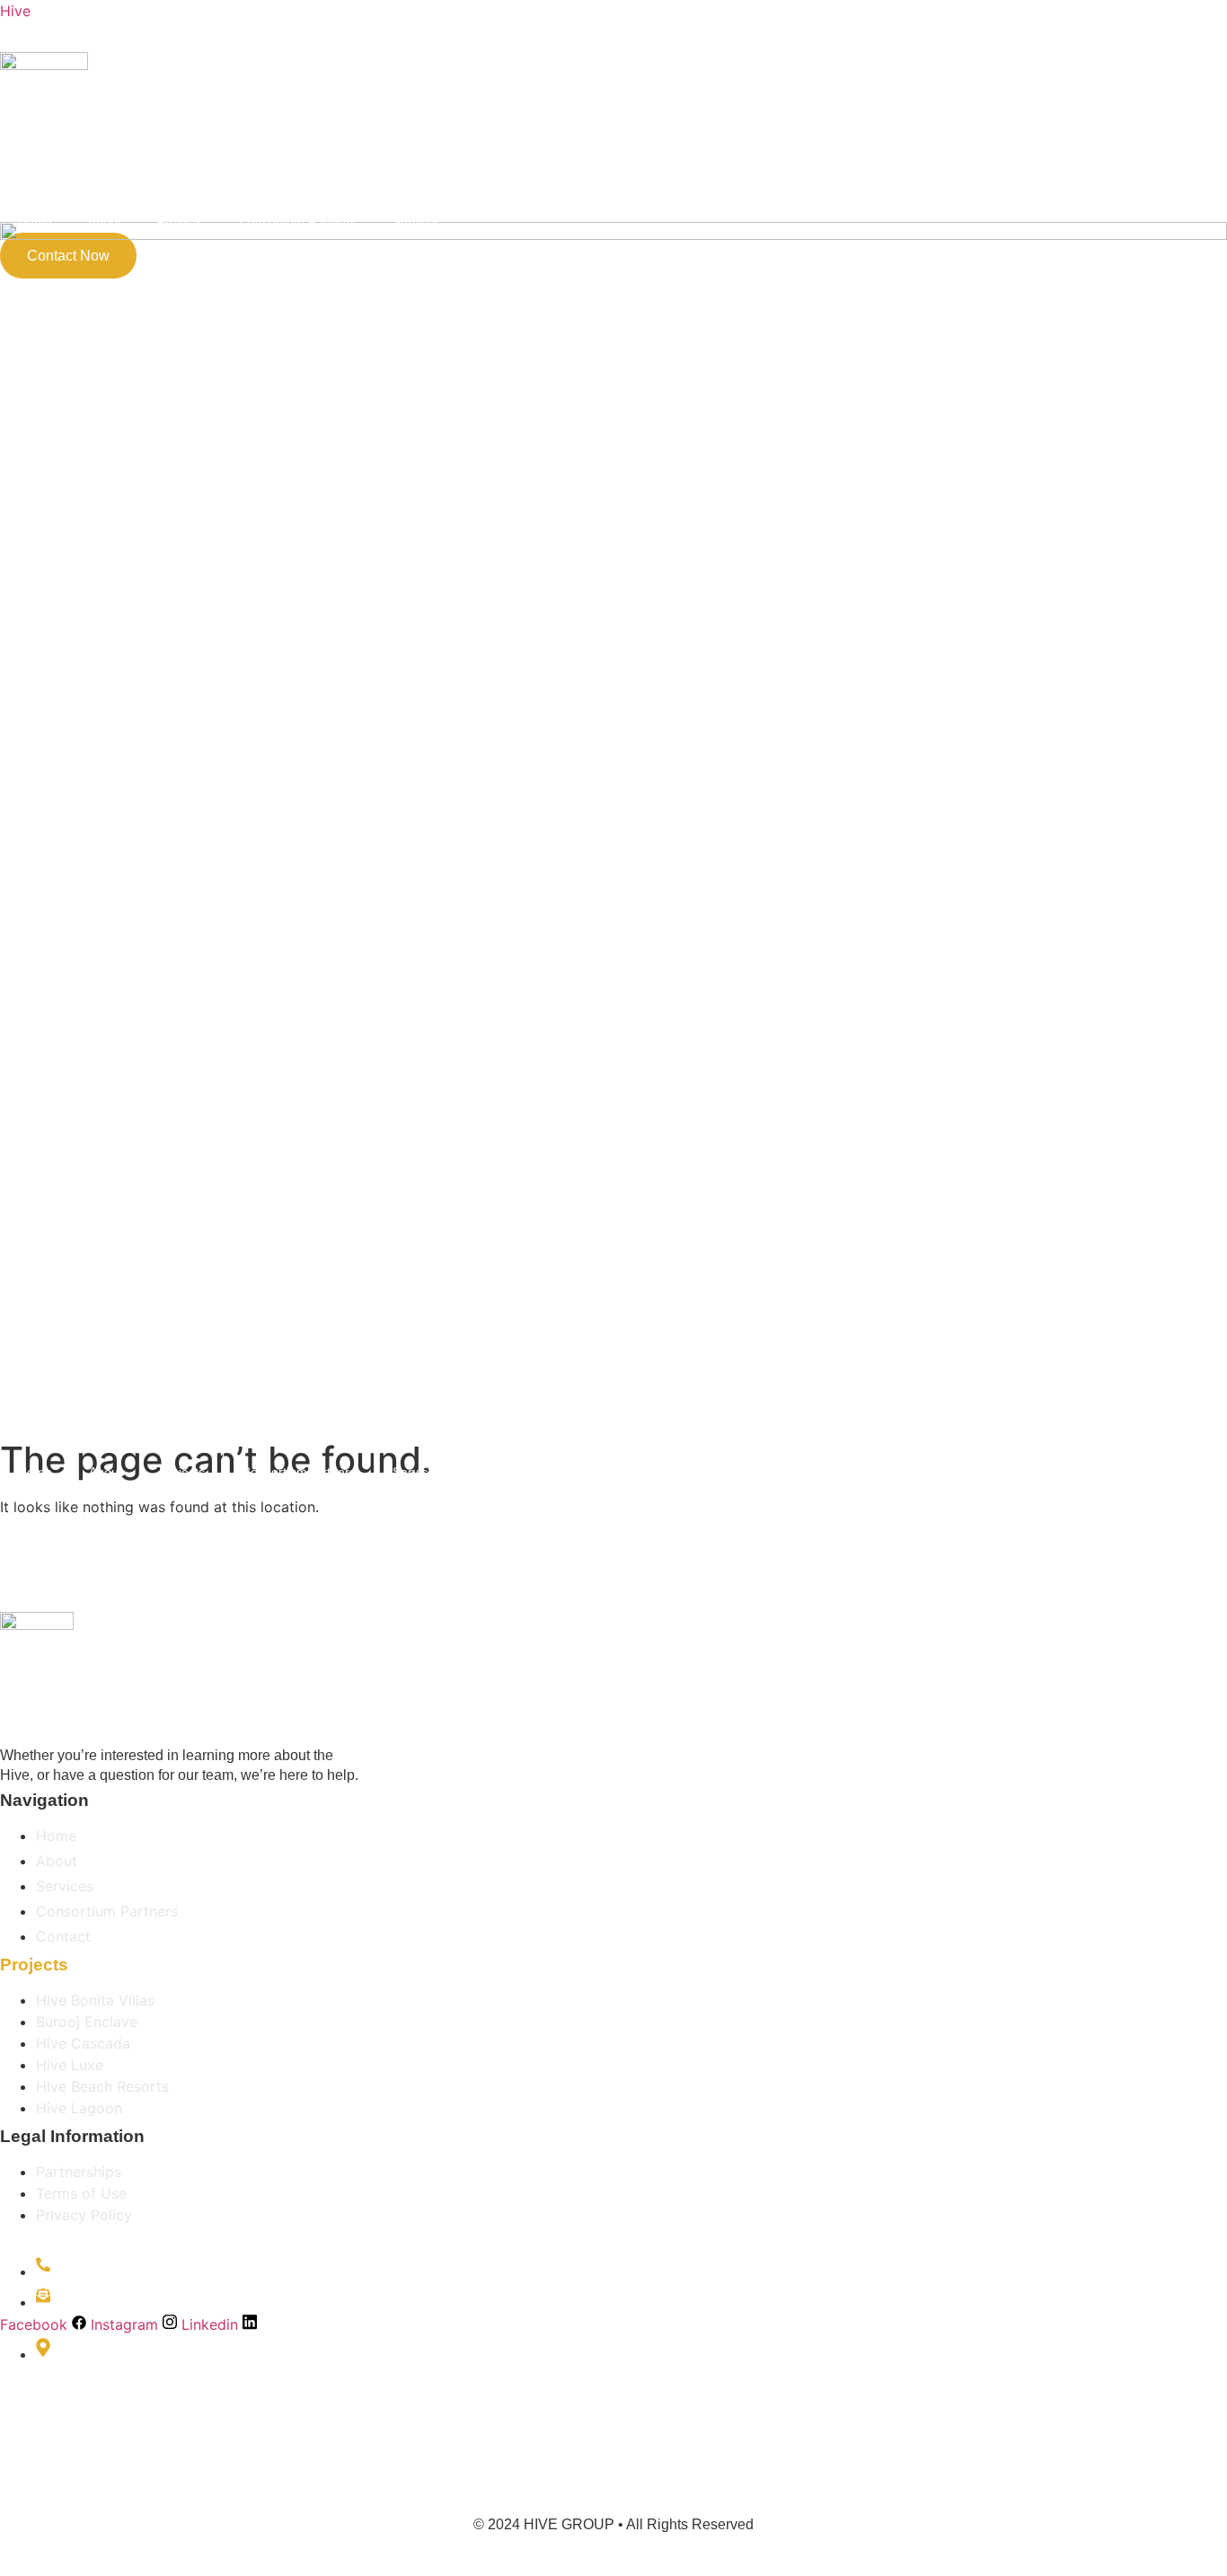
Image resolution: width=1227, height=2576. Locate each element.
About (105, 222)
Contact (500, 1472)
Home (35, 222)
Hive (15, 11)
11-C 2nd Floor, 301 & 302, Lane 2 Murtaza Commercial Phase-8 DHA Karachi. (171, 2408)
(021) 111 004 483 (126, 2271)
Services (417, 222)
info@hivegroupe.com (140, 2302)
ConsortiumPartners (299, 1472)
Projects (180, 222)
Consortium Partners (298, 222)
